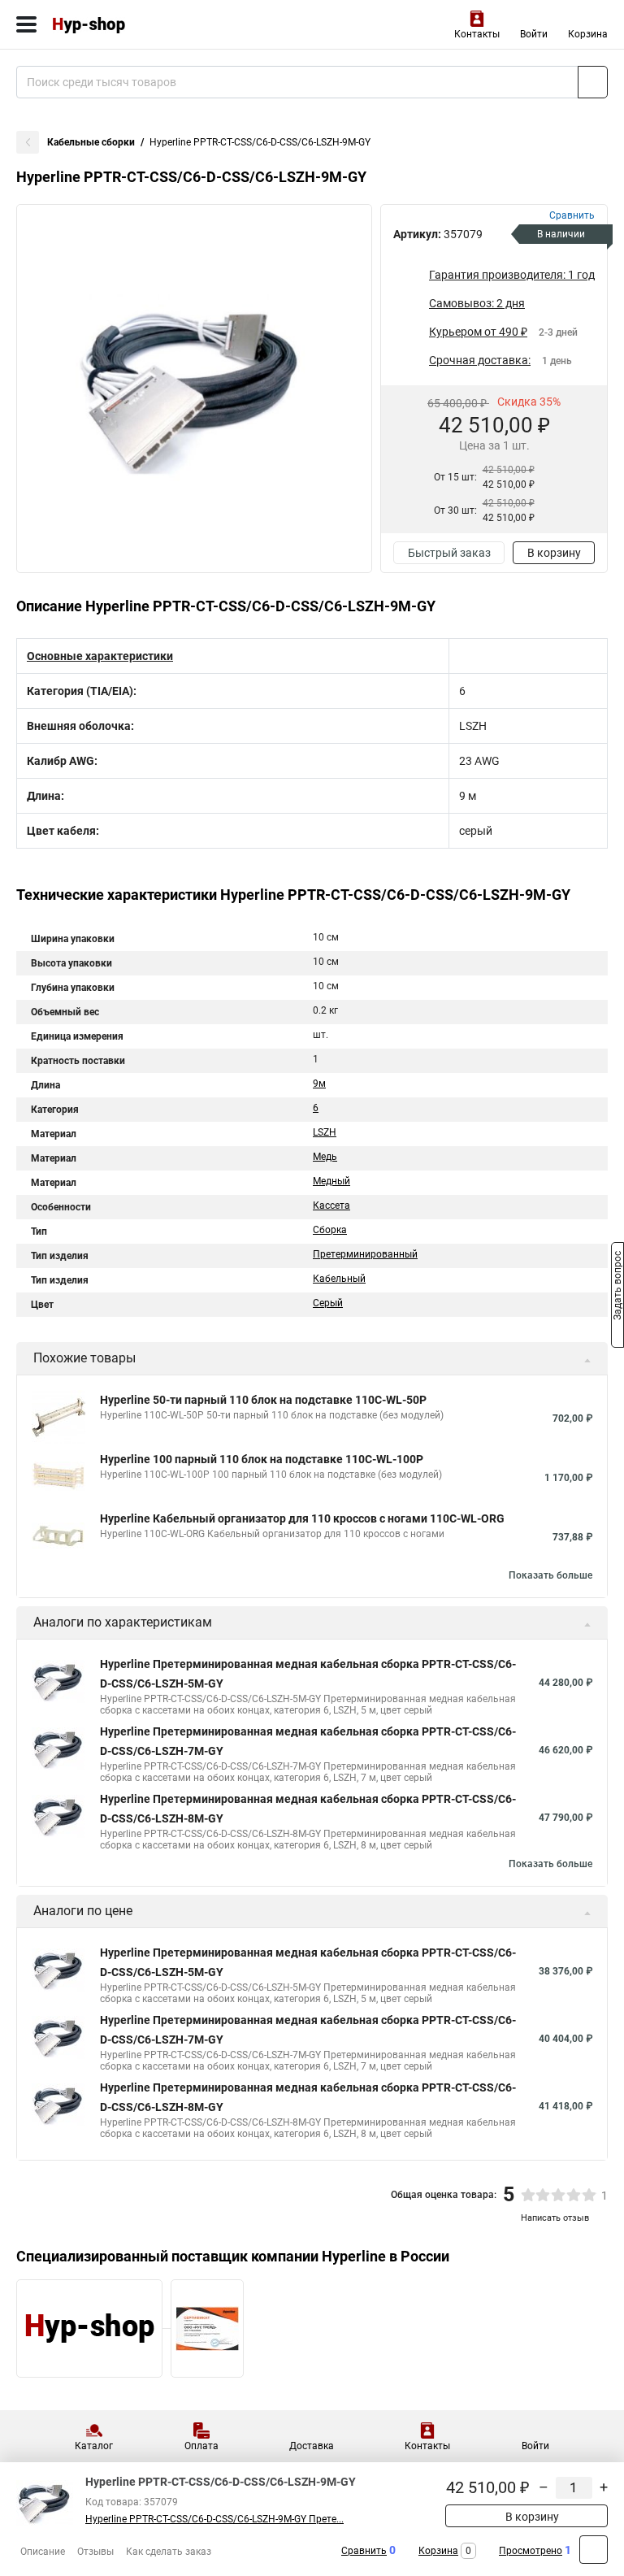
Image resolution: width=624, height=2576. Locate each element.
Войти (534, 34)
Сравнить (364, 2551)
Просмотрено (531, 2551)
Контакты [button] (477, 34)
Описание (43, 2552)
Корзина (588, 34)
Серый (328, 1303)
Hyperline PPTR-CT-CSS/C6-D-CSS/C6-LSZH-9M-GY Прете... (214, 2519)
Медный (331, 1181)
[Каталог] (26, 24)
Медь (325, 1157)
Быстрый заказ (449, 553)
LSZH (325, 1132)
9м (319, 1084)
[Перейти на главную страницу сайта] (122, 24)
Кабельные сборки (91, 142)
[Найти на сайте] (593, 82)
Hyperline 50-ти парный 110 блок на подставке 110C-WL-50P (263, 1400)
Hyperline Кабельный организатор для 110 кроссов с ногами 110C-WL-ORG (302, 1518)
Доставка (312, 2446)
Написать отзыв (555, 2218)
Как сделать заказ (169, 2552)
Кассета (331, 1205)
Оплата (201, 2446)
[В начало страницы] (594, 2550)
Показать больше (550, 1575)
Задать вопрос (617, 1287)
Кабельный (339, 1279)
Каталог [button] (94, 2446)
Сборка (330, 1230)
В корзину (554, 553)
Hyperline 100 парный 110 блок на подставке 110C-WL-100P (262, 1459)
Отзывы (95, 2552)
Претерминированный (365, 1254)
